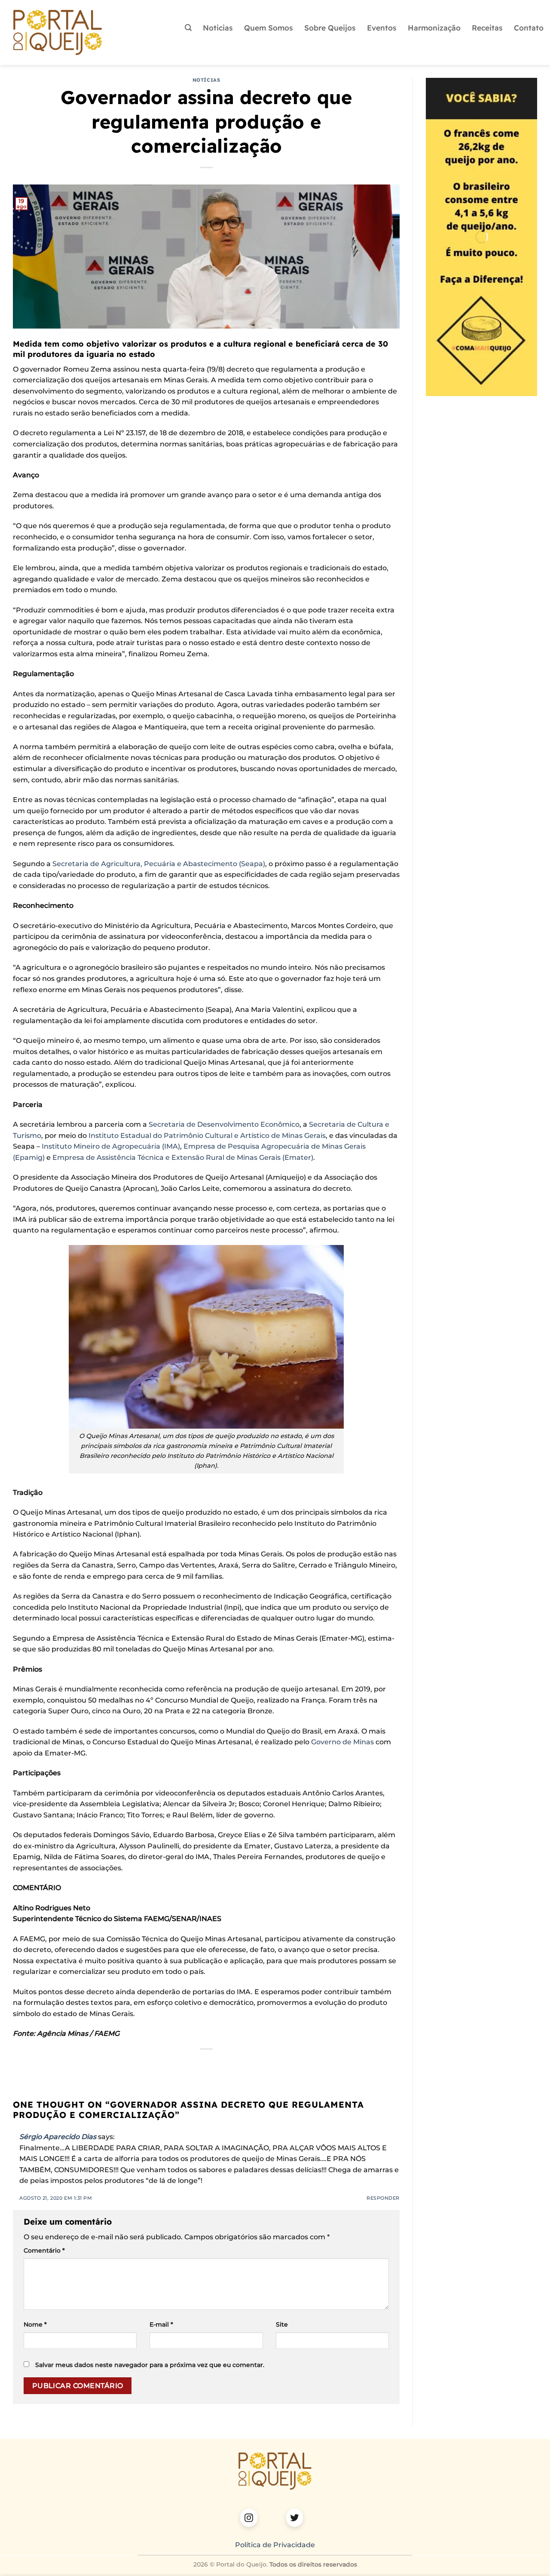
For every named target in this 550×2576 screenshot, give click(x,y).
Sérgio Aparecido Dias (58, 2137)
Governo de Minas (342, 1742)
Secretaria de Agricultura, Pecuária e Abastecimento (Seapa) (159, 864)
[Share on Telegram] (253, 2064)
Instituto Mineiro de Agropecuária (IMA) (111, 1146)
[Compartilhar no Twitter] (176, 2064)
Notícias (206, 80)
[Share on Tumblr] (238, 2064)
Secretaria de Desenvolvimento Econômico (224, 1124)
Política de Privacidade (275, 2545)
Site (282, 2324)
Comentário (44, 2250)
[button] (188, 28)
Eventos (382, 28)
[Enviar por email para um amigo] (191, 2064)
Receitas (487, 28)
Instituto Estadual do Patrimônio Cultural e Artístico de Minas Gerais (206, 1136)
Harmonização (434, 28)
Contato (529, 28)
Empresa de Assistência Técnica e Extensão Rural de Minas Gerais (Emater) (183, 1157)
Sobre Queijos (330, 28)
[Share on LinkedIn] (222, 2064)
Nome (35, 2324)
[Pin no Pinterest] (206, 2064)
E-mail (161, 2324)
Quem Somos (269, 28)
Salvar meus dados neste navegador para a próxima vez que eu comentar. (150, 2365)
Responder (383, 2198)
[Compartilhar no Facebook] (160, 2064)
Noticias (218, 28)
